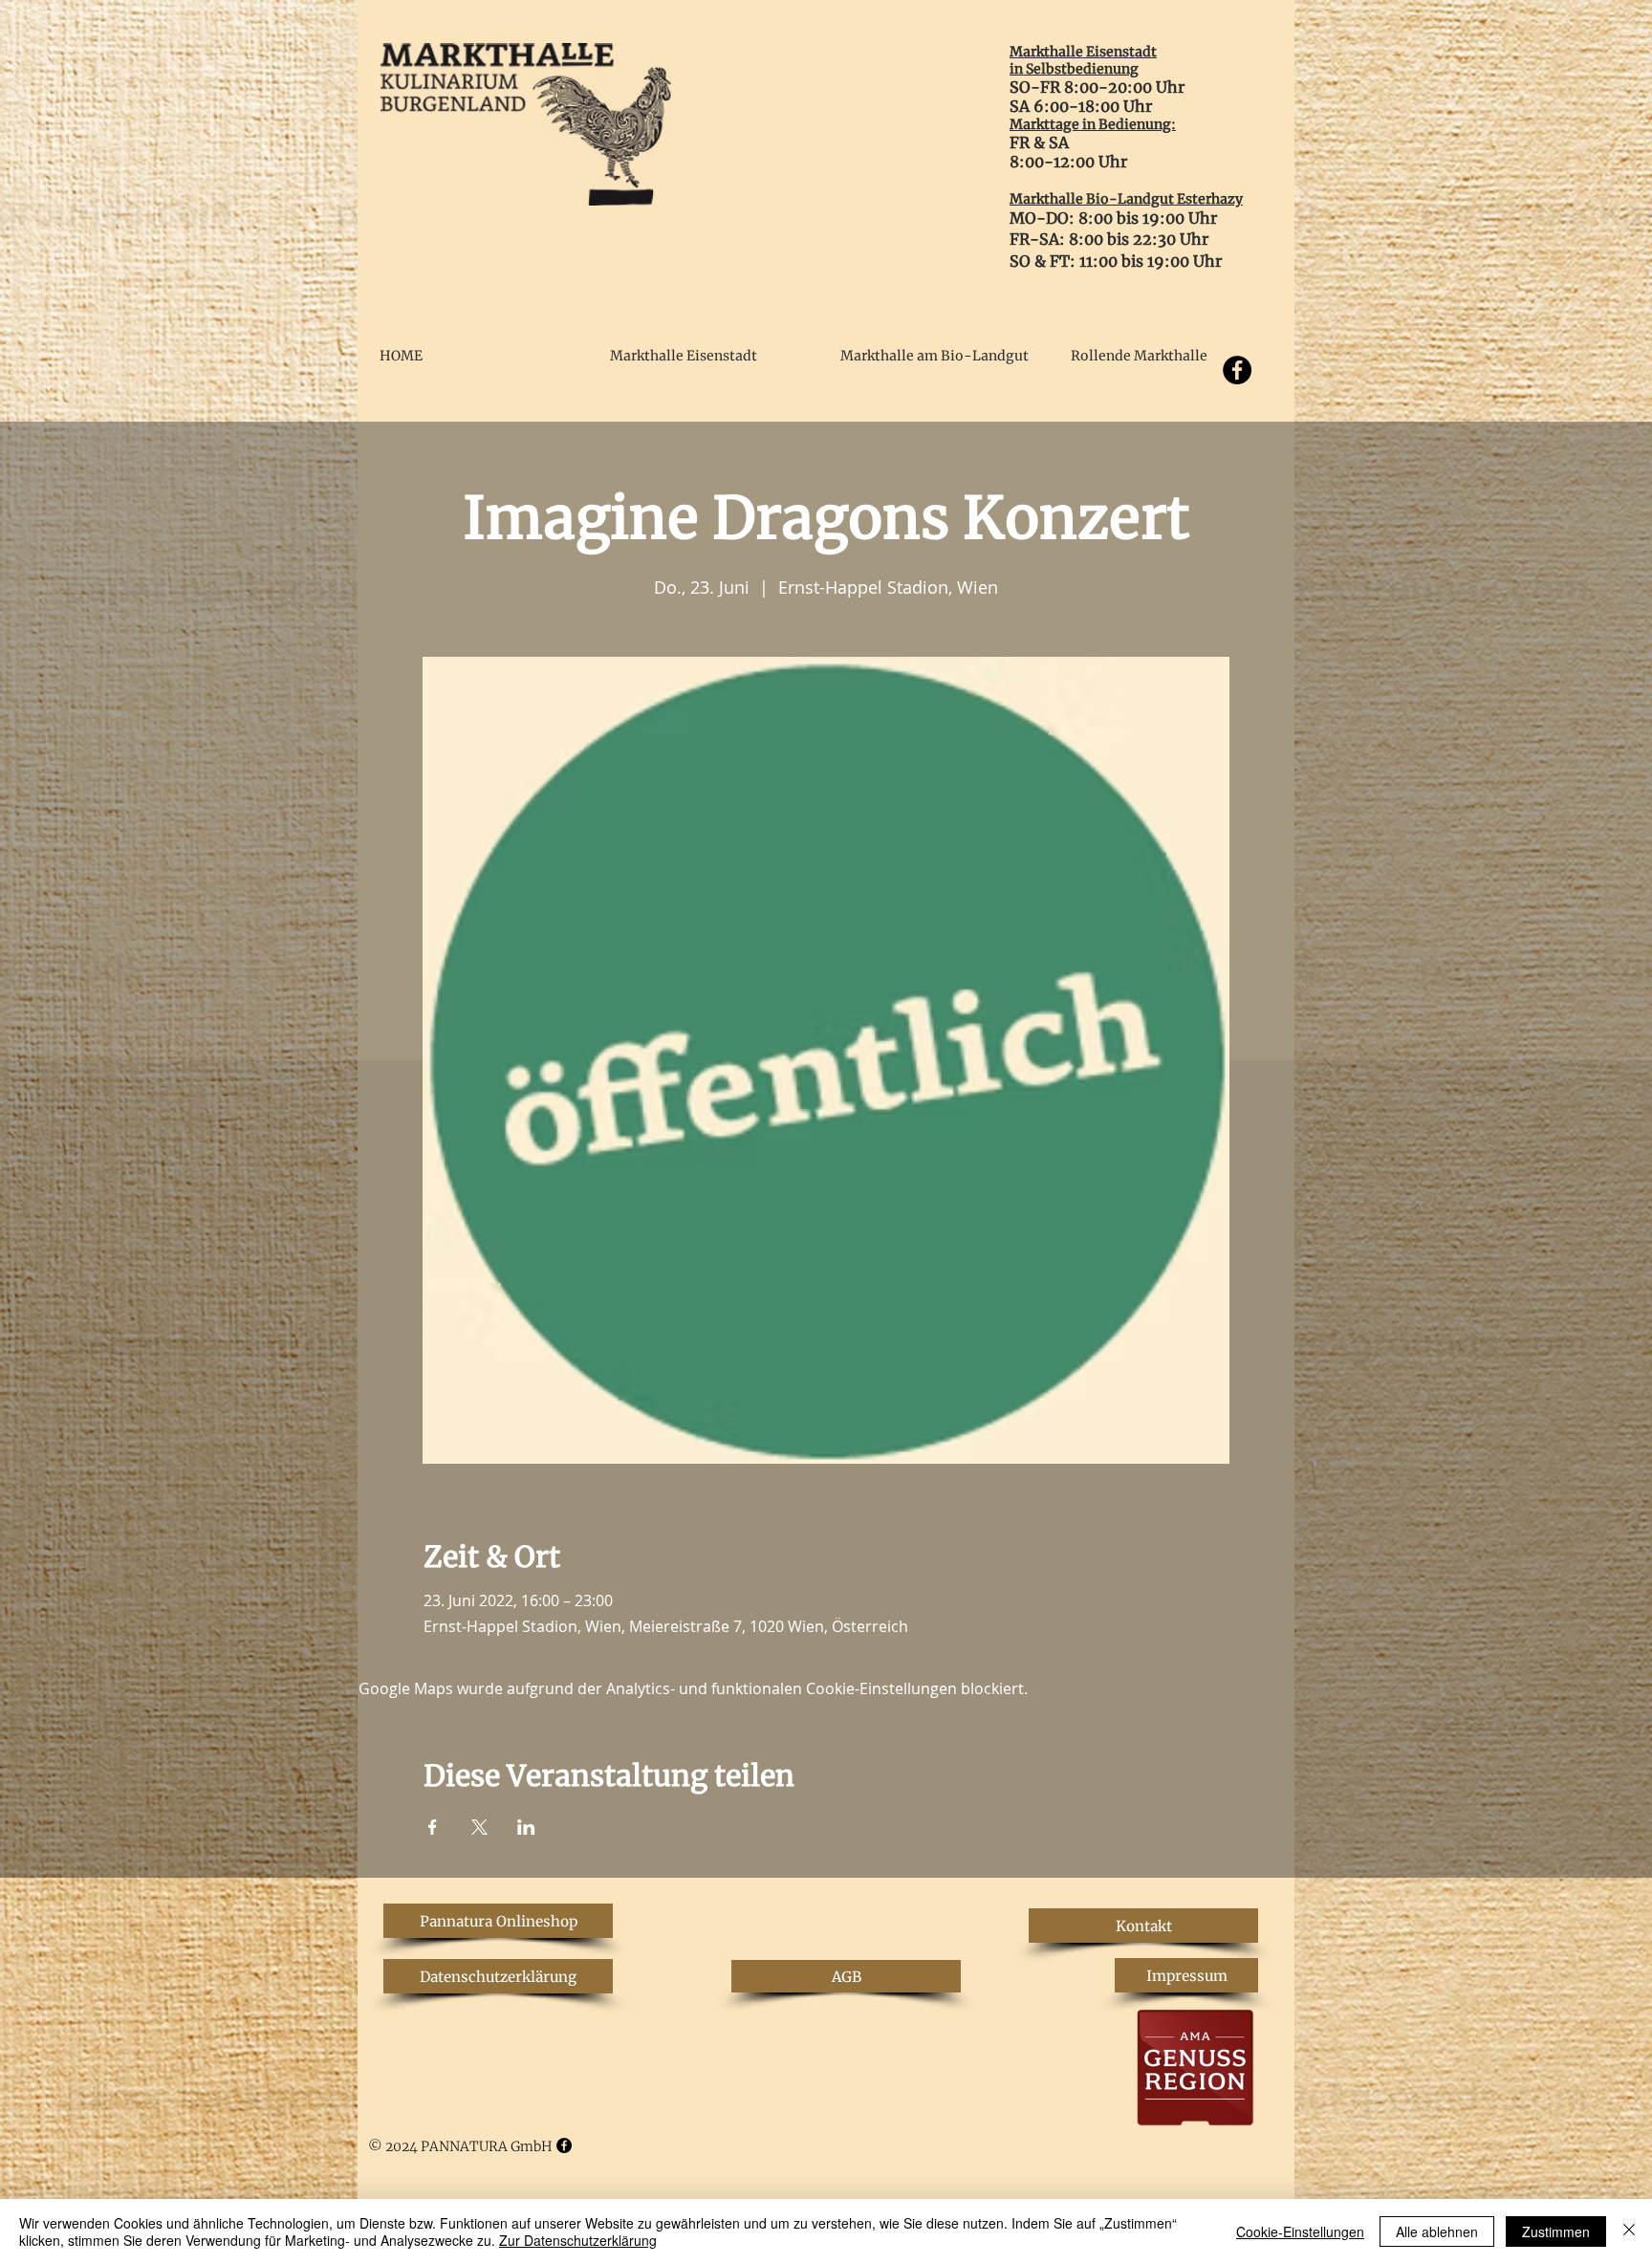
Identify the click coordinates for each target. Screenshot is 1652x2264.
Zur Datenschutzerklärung (578, 2240)
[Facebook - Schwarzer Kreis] (1237, 370)
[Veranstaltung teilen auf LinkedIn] (526, 1827)
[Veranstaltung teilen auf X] (479, 1827)
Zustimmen (1556, 2231)
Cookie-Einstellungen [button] (1300, 2231)
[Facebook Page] (564, 2145)
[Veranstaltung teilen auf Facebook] (433, 1827)
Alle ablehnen (1437, 2231)
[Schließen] (1629, 2231)
